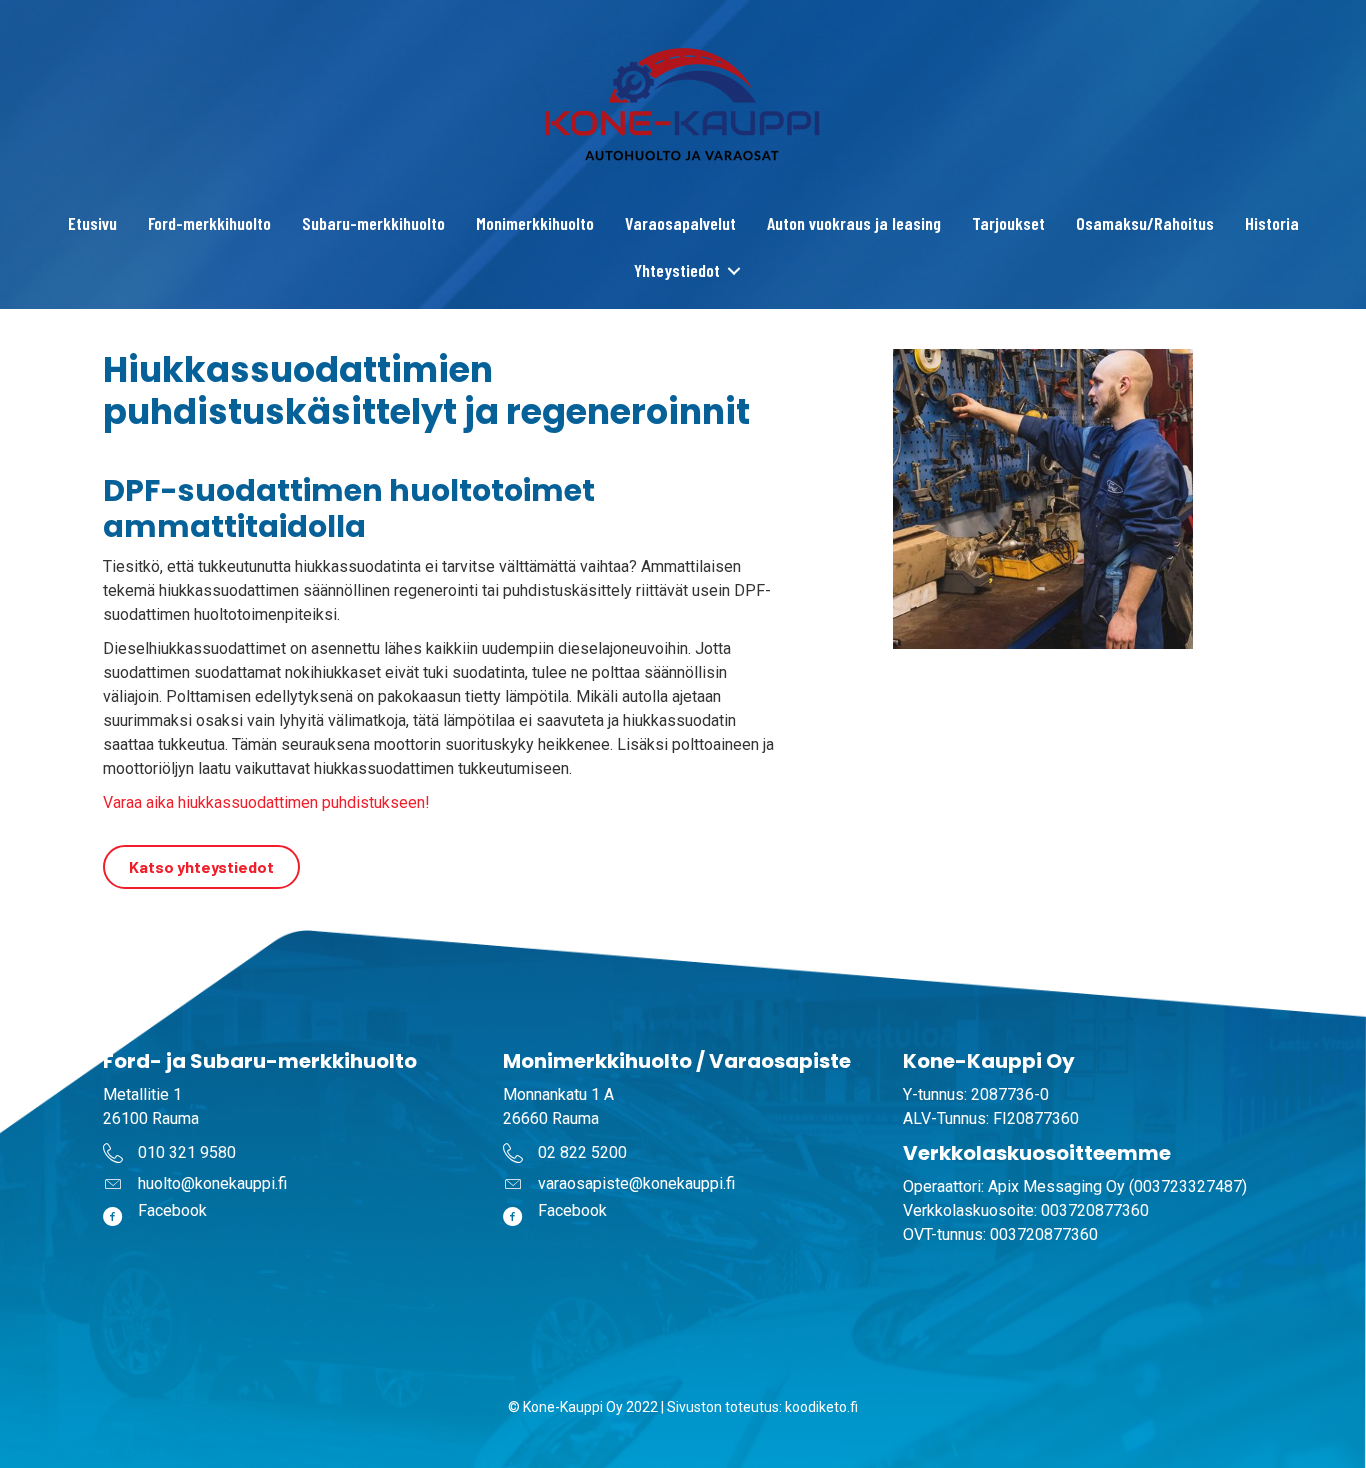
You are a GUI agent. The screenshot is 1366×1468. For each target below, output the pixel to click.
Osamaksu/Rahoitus (1145, 223)
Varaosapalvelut (680, 223)
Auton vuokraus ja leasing (854, 223)
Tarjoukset (1008, 223)
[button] (734, 270)
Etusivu (92, 223)
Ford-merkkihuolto (209, 223)
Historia (1272, 223)
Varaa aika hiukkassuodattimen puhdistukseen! (266, 802)
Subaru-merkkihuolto (373, 223)
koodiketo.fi (821, 1407)
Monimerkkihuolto (535, 223)
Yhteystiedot (677, 270)
